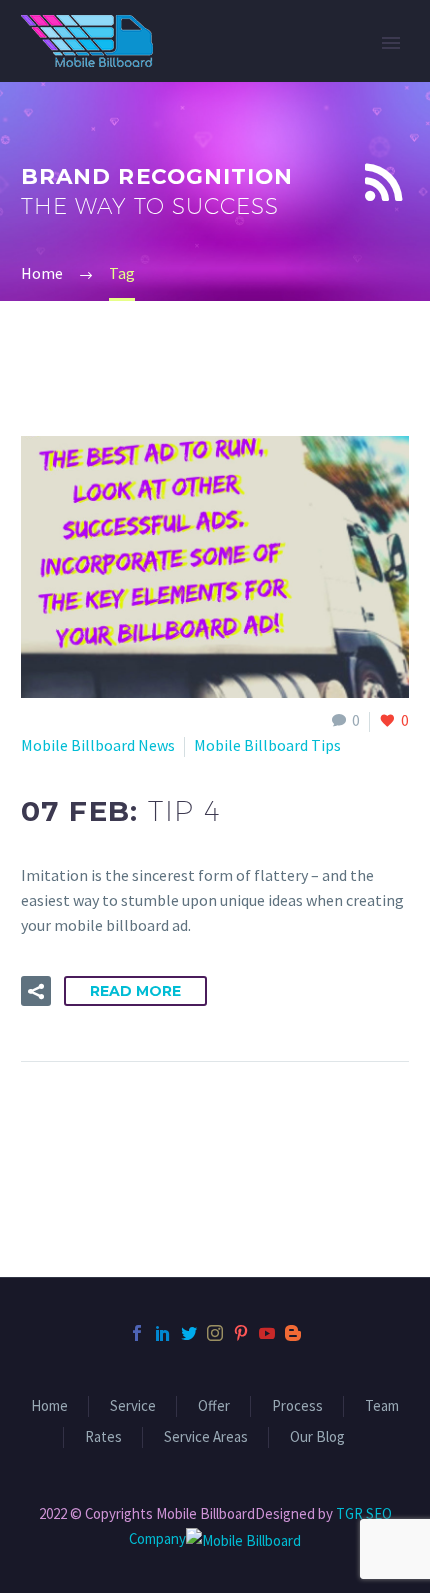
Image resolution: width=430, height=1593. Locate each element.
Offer (214, 1406)
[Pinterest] (241, 1333)
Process (297, 1406)
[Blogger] (293, 1333)
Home (49, 1406)
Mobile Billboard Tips (267, 745)
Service (133, 1406)
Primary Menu (391, 43)
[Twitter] (189, 1333)
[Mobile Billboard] (243, 1538)
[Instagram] (215, 1333)
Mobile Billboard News (98, 745)
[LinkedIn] (163, 1333)
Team (382, 1406)
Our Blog (317, 1437)
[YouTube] (267, 1333)
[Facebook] (137, 1333)
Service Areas (206, 1437)
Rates (103, 1437)
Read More (135, 991)
